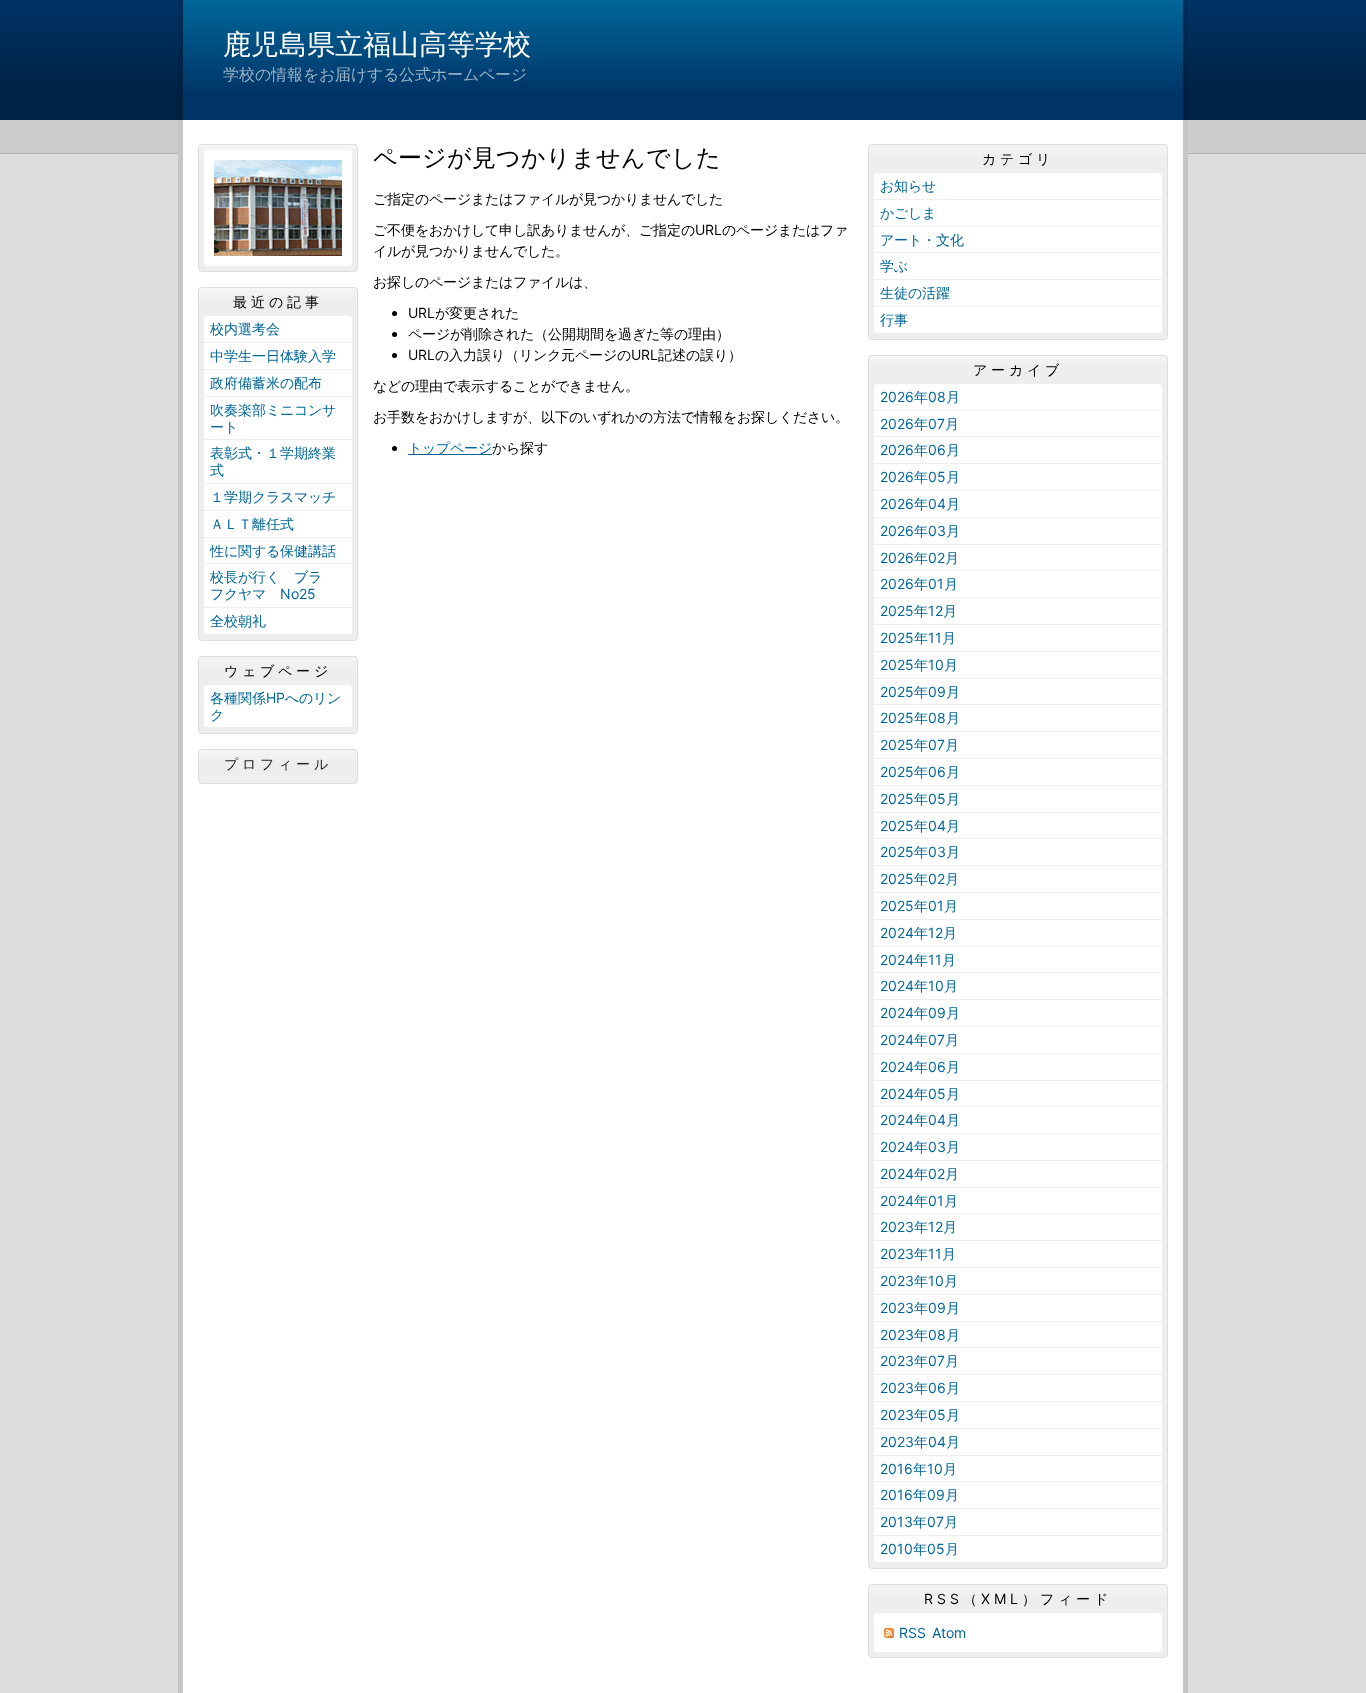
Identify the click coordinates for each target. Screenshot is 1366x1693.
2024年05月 (920, 1093)
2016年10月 (918, 1468)
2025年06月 (920, 771)
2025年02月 (919, 878)
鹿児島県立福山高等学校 (377, 44)
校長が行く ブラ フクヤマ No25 (273, 585)
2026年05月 (920, 476)
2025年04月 (920, 825)
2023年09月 (920, 1307)
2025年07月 (919, 744)
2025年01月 (919, 905)
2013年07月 (919, 1521)
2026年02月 (919, 557)
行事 (894, 319)
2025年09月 (920, 691)
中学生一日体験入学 (273, 355)
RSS (912, 1632)
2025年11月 (918, 637)
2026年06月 (920, 449)
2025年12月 (918, 610)
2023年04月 (920, 1441)
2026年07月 (919, 423)
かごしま (908, 212)
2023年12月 (918, 1226)
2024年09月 (920, 1012)
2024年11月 (918, 959)
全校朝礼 (238, 620)
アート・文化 (922, 239)
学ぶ (894, 265)
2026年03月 (920, 530)
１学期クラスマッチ (273, 496)
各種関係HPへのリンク (275, 706)
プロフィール (278, 764)
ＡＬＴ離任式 (252, 523)
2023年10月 (919, 1280)
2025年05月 (920, 798)
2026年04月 (920, 503)
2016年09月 (919, 1494)
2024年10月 (919, 985)
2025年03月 (920, 851)
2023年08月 (920, 1334)
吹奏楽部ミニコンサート (273, 418)
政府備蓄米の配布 (266, 382)
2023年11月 (918, 1253)
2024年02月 (919, 1173)
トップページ (450, 447)
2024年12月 (918, 932)
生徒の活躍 (915, 292)
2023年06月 (920, 1387)
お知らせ (908, 185)
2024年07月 (919, 1039)
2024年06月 (920, 1066)
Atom (949, 1632)
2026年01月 (919, 583)
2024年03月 (920, 1146)
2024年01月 (919, 1200)
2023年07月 (919, 1360)
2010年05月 (919, 1548)
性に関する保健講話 (273, 550)
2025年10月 (919, 664)
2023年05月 (920, 1414)
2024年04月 (920, 1119)
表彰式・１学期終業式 (273, 461)
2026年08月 (920, 396)
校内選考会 (245, 328)
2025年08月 (920, 717)
